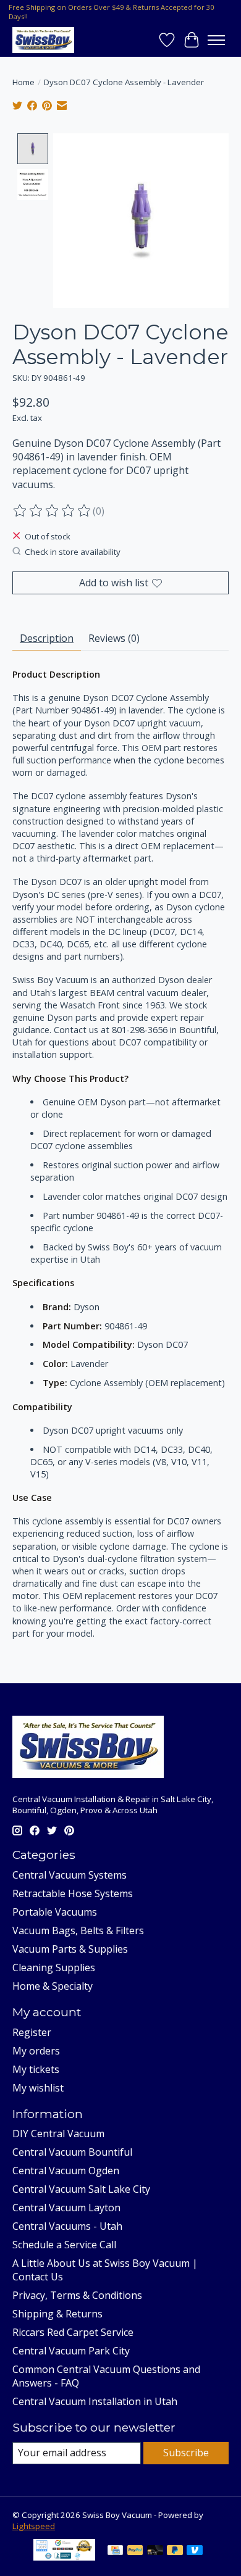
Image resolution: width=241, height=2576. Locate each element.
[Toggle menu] (216, 40)
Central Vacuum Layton (66, 2208)
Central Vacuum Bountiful (72, 2152)
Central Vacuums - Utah (67, 2226)
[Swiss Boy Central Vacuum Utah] (43, 40)
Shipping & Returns (57, 2314)
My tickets (36, 2069)
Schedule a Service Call (64, 2245)
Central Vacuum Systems (70, 1875)
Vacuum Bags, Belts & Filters (78, 1930)
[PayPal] (135, 2551)
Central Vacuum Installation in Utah (95, 2401)
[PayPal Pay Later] (175, 2551)
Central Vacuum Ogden (66, 2171)
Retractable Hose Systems (73, 1893)
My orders (36, 2051)
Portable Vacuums (55, 1912)
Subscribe (186, 2453)
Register (32, 2032)
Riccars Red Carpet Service (73, 2332)
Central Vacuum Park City (71, 2351)
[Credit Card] (115, 2551)
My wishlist (38, 2088)
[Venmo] (195, 2551)
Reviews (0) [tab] (114, 638)
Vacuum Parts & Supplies (70, 1949)
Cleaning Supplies (54, 1967)
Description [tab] (47, 638)
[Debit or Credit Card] (155, 2551)
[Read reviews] (53, 511)
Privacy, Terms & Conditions (77, 2295)
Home (23, 82)
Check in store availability (73, 552)
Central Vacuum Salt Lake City (81, 2189)
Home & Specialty (53, 1986)
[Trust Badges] (64, 2557)
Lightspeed (34, 2526)
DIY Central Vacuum (58, 2134)
